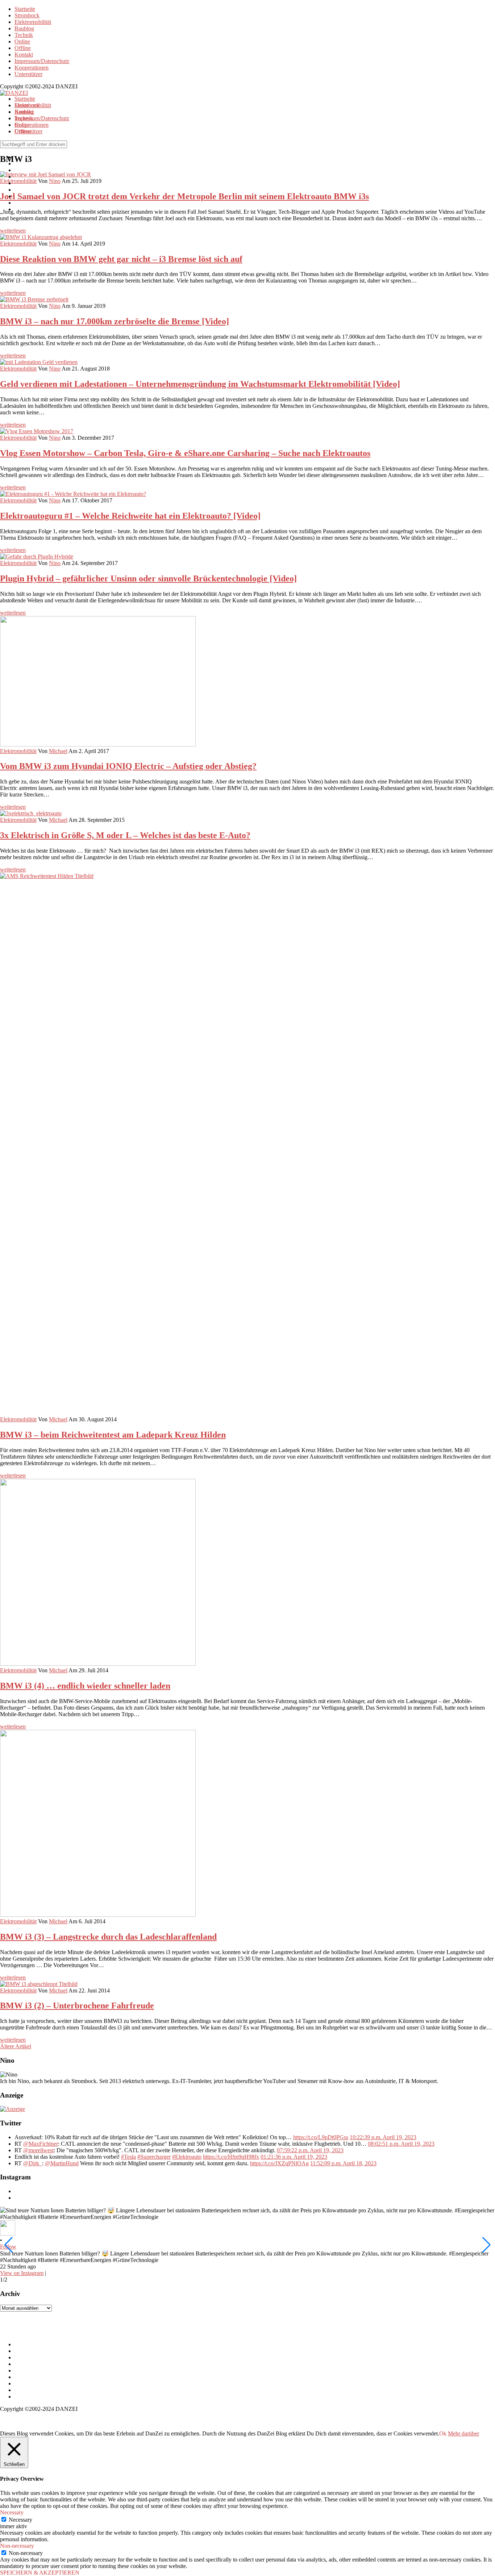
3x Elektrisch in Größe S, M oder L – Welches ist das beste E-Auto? (125, 835)
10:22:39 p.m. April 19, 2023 (383, 2137)
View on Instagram (22, 2273)
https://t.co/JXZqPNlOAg (279, 2163)
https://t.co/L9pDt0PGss (321, 2137)
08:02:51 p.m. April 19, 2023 (401, 2144)
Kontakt (24, 55)
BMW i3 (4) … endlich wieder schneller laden (85, 1686)
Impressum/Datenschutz (42, 61)
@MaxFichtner (41, 2144)
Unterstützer (28, 74)
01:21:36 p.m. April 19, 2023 (294, 2157)
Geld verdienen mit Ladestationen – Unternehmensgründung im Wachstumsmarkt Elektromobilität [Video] (200, 384)
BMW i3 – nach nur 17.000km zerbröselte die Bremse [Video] (115, 321)
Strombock (27, 15)
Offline (23, 48)
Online (22, 41)
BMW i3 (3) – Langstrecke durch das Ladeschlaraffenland (108, 1937)
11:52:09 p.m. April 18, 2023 (343, 2163)
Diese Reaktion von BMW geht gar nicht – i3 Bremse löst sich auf (121, 259)
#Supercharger (154, 2157)
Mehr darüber (463, 2433)
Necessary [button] (12, 2512)
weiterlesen (13, 231)
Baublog (24, 28)
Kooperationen (32, 68)
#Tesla (128, 2157)
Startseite (25, 9)
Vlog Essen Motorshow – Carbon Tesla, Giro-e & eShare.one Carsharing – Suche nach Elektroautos (185, 453)
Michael (58, 751)
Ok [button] (443, 2433)
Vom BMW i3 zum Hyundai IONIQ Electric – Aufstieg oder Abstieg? (128, 766)
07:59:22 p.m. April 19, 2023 (310, 2150)
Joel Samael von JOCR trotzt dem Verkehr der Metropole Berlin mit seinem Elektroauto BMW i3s (184, 196)
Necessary (20, 2520)
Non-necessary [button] (17, 2546)
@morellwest (38, 2150)
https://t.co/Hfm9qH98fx (231, 2157)
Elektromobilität (33, 22)
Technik (24, 35)
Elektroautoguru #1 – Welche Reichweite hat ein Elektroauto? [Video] (130, 516)
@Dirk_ (33, 2163)
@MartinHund (62, 2163)
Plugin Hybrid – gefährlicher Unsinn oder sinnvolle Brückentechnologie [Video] (148, 578)
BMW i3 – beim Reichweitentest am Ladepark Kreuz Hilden (113, 1435)
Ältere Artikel (16, 2046)
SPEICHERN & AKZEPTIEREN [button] (40, 2573)
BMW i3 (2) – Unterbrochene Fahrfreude (77, 2006)
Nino (55, 244)
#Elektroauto (187, 2157)
